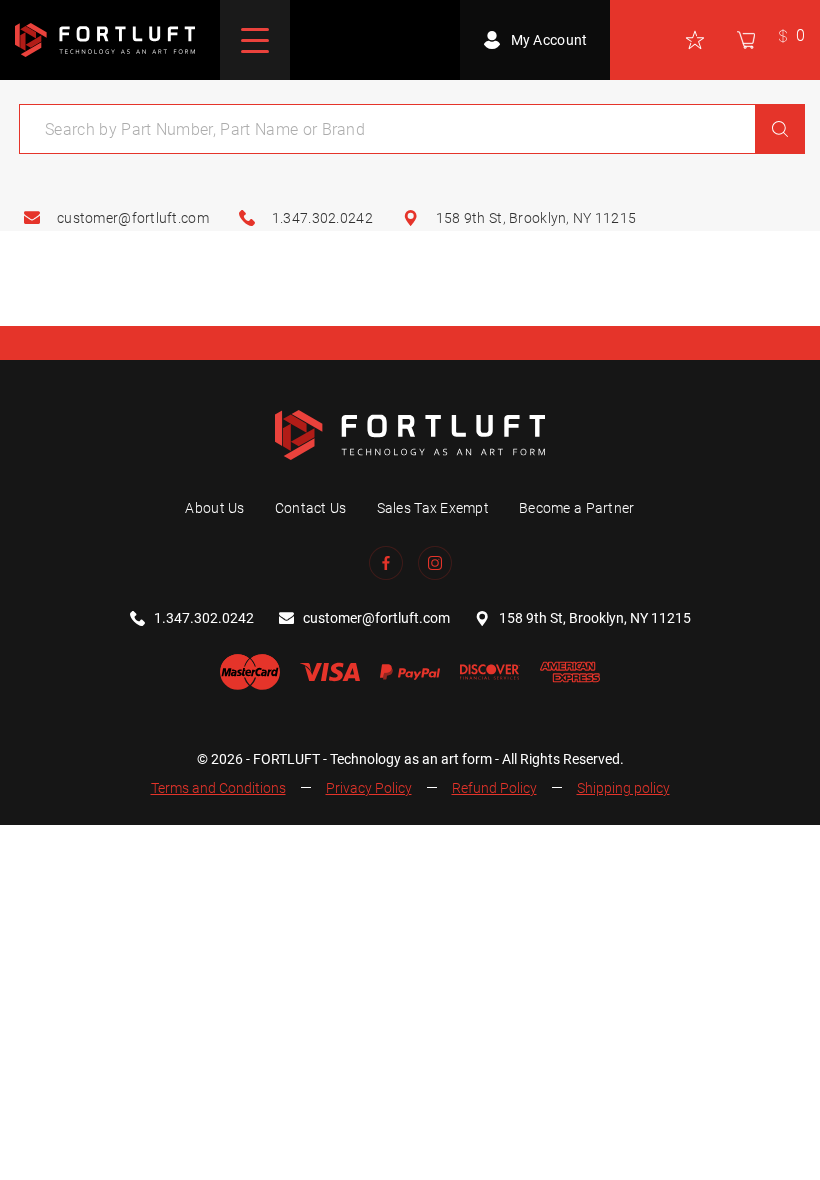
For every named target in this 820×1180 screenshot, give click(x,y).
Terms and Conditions (218, 788)
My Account (549, 40)
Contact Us (311, 508)
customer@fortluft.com (133, 218)
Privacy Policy (369, 788)
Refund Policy (494, 788)
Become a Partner (576, 508)
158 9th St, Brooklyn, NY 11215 (536, 218)
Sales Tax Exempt (433, 508)
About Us (214, 508)
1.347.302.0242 (322, 218)
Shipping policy (623, 788)
